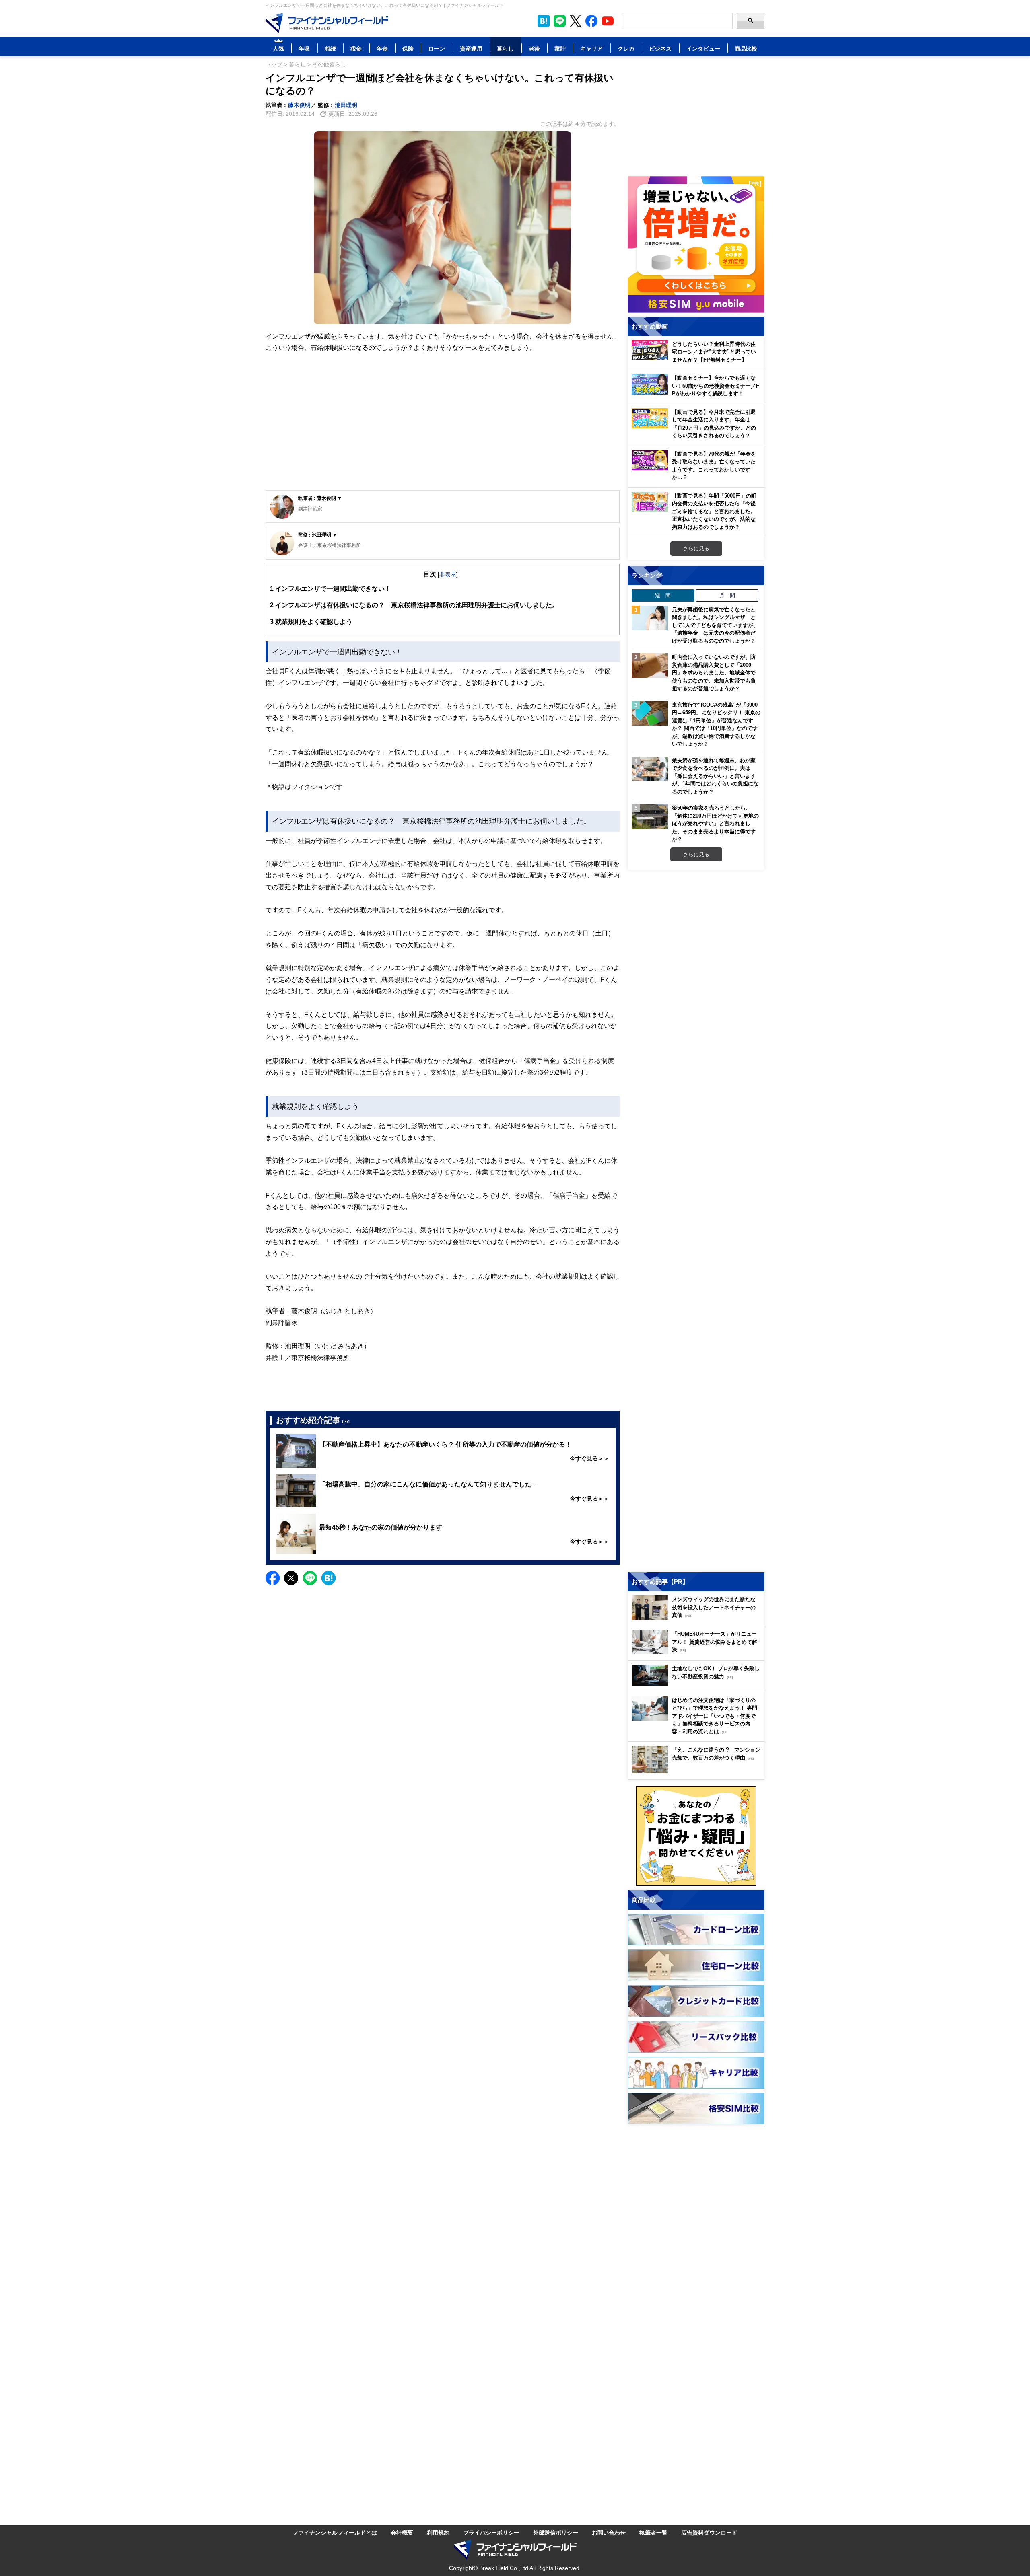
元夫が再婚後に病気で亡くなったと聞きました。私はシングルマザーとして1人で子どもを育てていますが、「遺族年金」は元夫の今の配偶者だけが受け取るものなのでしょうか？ (715, 625)
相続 (330, 48)
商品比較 (746, 48)
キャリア (591, 48)
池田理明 (346, 105)
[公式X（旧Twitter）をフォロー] (576, 21)
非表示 (448, 574)
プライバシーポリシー (491, 2532)
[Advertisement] (443, 428)
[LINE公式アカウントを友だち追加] (560, 21)
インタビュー (703, 48)
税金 (356, 48)
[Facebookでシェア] (273, 1578)
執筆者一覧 (653, 2532)
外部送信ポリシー (556, 2532)
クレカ (626, 48)
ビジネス (660, 48)
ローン (437, 48)
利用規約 (438, 2532)
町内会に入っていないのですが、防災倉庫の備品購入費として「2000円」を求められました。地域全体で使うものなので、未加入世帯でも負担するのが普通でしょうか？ (714, 672)
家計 (560, 48)
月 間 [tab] (727, 595)
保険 (408, 48)
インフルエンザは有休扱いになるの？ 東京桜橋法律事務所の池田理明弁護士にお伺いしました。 (414, 605)
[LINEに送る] (310, 1578)
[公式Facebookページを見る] (591, 21)
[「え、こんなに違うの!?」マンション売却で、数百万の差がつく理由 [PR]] (698, 1771)
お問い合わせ (609, 2532)
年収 (304, 48)
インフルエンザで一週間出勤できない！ (331, 588)
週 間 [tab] (663, 595)
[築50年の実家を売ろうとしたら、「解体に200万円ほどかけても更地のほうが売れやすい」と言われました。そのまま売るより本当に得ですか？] (650, 816)
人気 (278, 48)
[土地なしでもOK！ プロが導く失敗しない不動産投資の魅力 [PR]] (698, 1684)
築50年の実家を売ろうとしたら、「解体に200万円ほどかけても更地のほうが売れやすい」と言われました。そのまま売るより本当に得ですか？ (715, 823)
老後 (534, 48)
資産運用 (471, 48)
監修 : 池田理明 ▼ (318, 535)
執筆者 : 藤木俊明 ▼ (320, 498)
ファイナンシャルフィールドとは (335, 2532)
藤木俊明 (299, 105)
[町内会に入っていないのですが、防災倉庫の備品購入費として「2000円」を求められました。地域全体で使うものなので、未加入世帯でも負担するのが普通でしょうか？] (650, 666)
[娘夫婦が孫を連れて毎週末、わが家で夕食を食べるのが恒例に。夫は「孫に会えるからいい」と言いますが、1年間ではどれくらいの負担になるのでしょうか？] (650, 769)
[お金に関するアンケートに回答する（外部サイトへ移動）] (696, 1836)
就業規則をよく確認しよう (311, 621)
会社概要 (402, 2532)
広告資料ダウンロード (709, 2532)
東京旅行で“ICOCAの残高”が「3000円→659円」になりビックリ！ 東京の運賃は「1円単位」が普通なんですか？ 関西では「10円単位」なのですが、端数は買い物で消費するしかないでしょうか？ (716, 724)
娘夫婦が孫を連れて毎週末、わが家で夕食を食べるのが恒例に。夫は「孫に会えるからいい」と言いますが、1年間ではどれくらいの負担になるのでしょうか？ (715, 776)
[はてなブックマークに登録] (329, 1578)
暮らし (505, 48)
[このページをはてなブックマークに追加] (544, 21)
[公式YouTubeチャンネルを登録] (608, 21)
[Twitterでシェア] (291, 1578)
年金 (382, 48)
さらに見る (696, 548)
